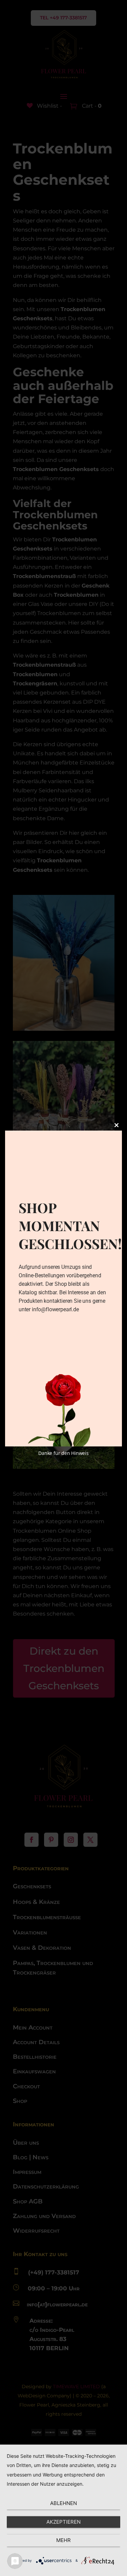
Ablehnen (63, 2503)
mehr (63, 2540)
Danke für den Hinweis (63, 1453)
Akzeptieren (63, 2522)
